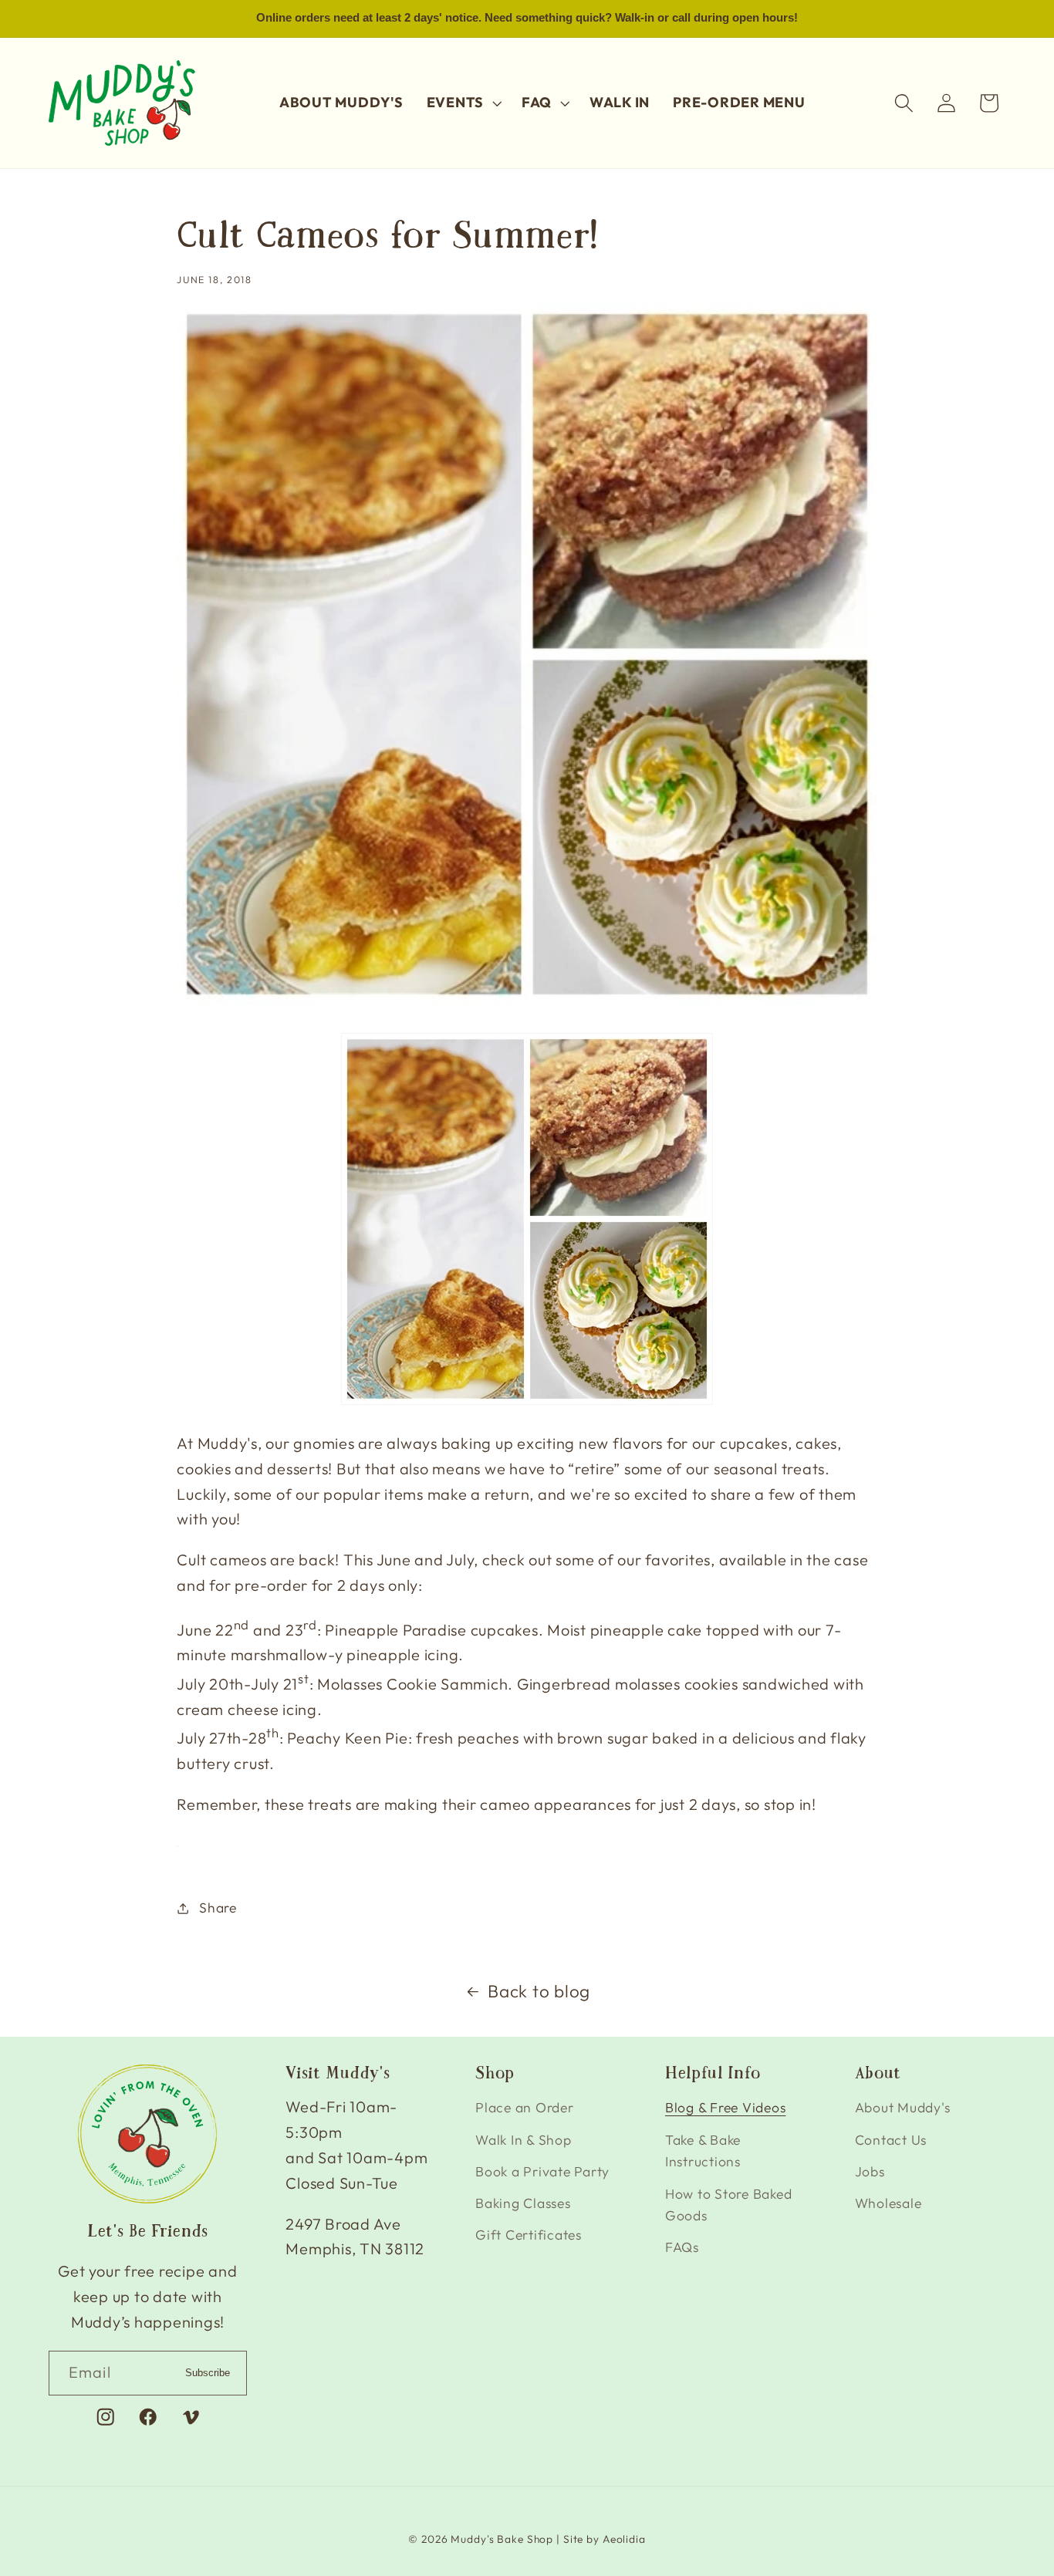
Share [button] (218, 1908)
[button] (463, 103)
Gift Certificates (529, 2235)
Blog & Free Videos (726, 2107)
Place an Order (525, 2107)
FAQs (682, 2247)
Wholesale (888, 2203)
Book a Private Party (542, 2171)
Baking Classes (523, 2203)
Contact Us (891, 2140)
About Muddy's (903, 2107)
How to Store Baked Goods (729, 2205)
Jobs (870, 2171)
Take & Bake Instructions (703, 2151)
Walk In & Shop (524, 2140)
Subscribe (208, 2373)
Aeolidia (624, 2540)
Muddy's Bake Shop (502, 2540)
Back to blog (539, 1991)
